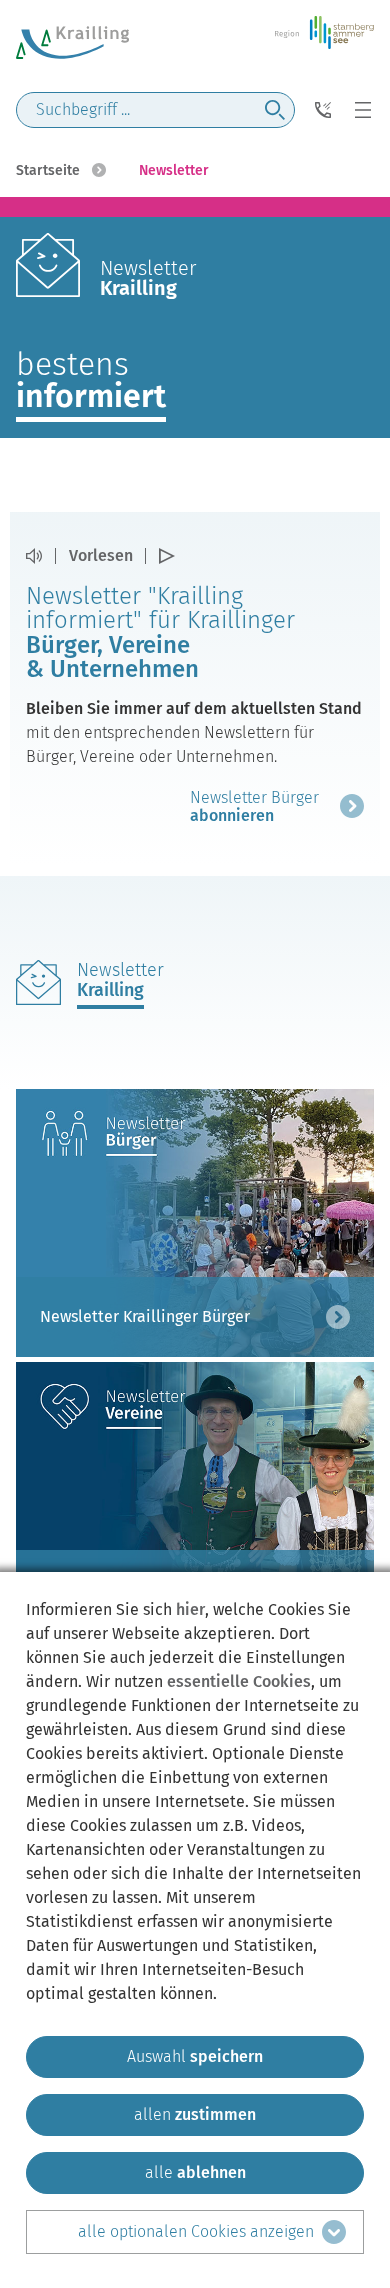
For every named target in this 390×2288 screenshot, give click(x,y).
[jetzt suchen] (275, 110)
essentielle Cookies (239, 1681)
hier (190, 1609)
